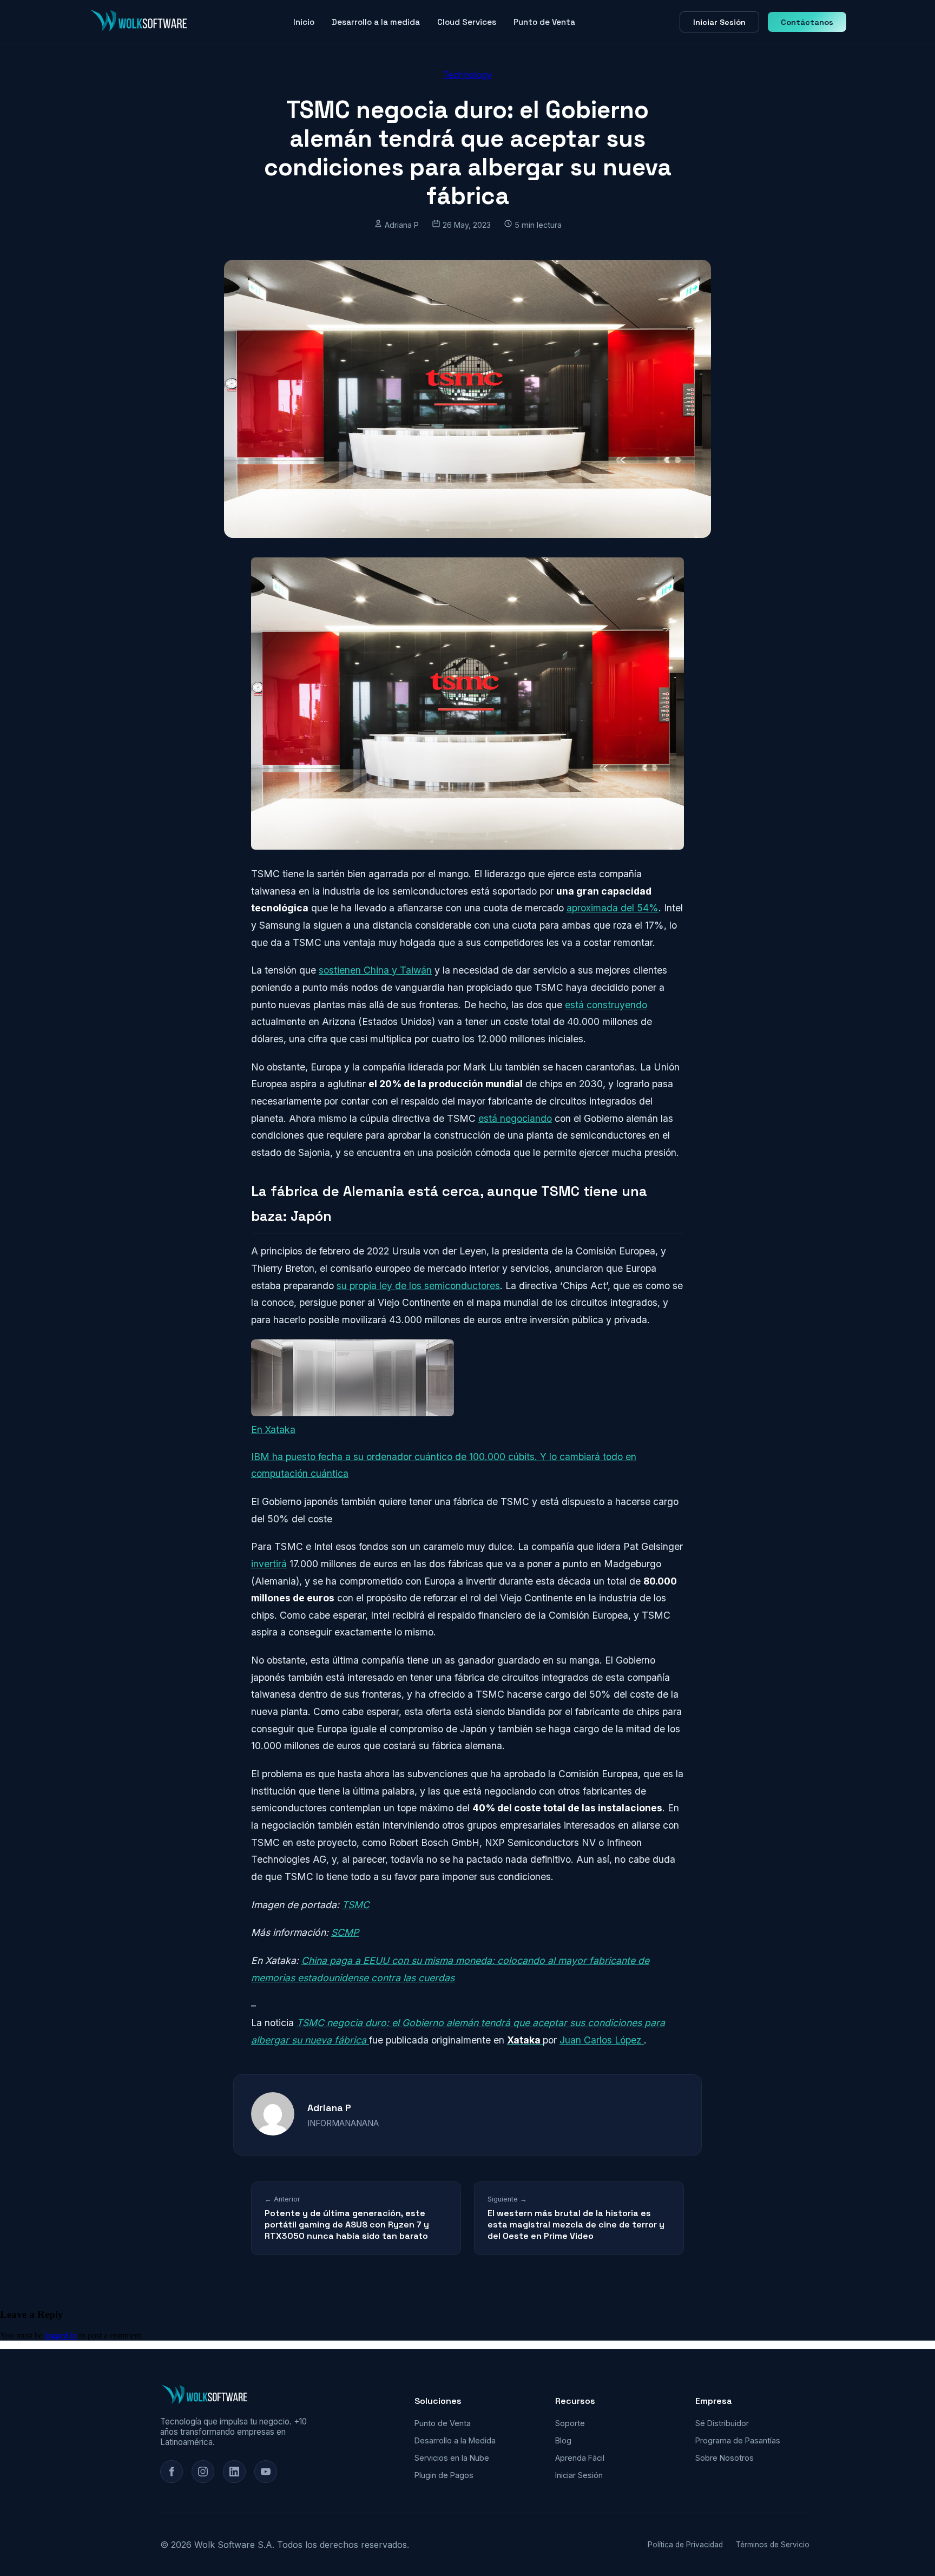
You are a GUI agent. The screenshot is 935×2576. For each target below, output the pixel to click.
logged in (61, 2335)
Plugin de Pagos (444, 2475)
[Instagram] (203, 2472)
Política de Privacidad (685, 2545)
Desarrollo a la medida (376, 22)
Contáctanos (807, 22)
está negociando (515, 1118)
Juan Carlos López (602, 2040)
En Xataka (273, 1430)
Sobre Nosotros (725, 2458)
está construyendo (606, 1005)
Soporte (570, 2423)
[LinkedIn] (234, 2472)
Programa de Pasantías (738, 2440)
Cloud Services (467, 22)
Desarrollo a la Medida (455, 2440)
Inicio (304, 22)
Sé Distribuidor (722, 2423)
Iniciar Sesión (719, 22)
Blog (563, 2440)
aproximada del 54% (613, 908)
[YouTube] (266, 2472)
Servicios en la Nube (452, 2458)
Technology (467, 75)
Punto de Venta (544, 22)
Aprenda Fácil (580, 2458)
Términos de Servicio (773, 2545)
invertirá (269, 1564)
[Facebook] (172, 2472)
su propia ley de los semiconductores (418, 1286)
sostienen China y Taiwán (375, 970)
